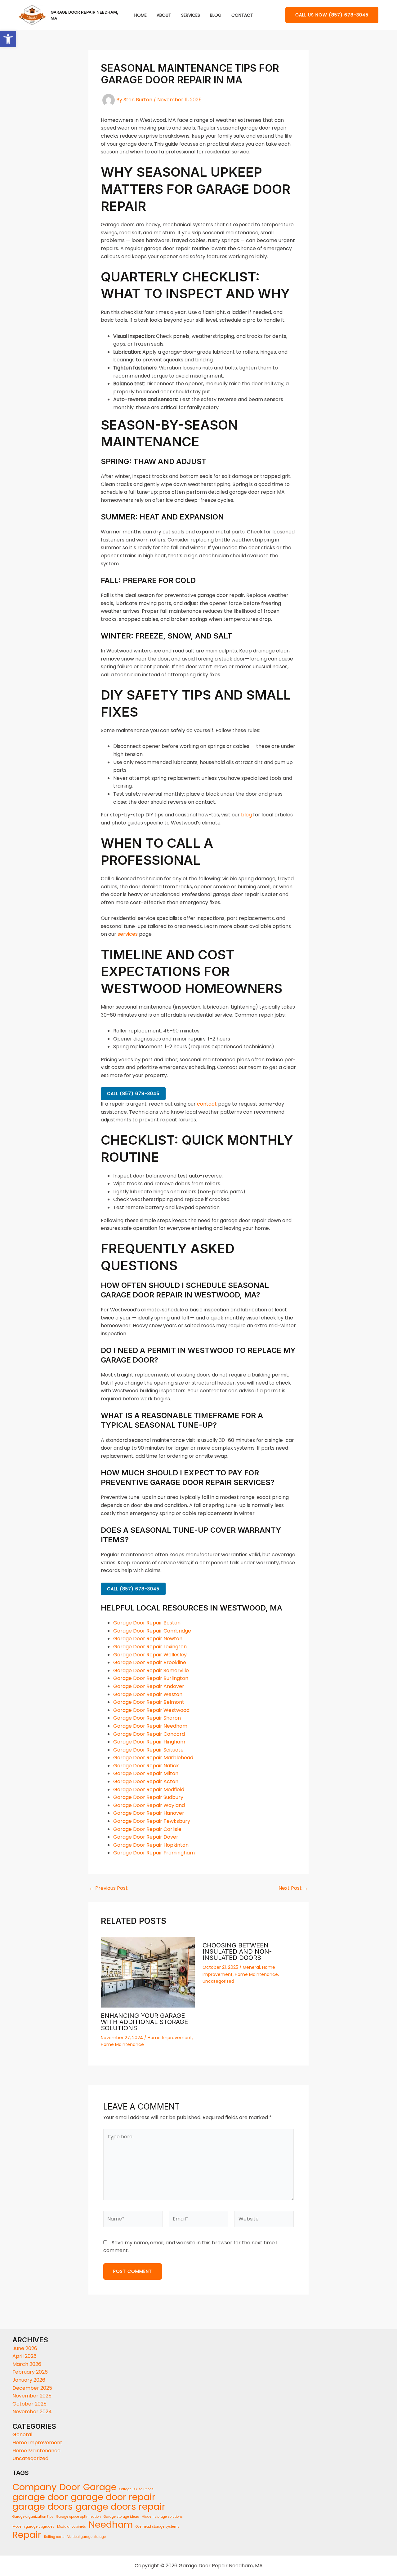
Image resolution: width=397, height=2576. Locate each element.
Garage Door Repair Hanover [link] (149, 1813)
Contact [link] (242, 15)
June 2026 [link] (25, 2348)
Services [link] (191, 15)
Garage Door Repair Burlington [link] (151, 1678)
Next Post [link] (293, 1888)
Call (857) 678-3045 (133, 1094)
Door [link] (70, 2487)
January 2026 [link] (29, 2380)
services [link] (128, 934)
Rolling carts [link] (54, 2537)
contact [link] (207, 1104)
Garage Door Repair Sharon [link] (147, 1718)
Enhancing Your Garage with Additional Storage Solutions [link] (144, 2022)
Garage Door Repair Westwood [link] (151, 1710)
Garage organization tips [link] (33, 2517)
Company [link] (35, 2487)
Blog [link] (216, 15)
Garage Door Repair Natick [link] (146, 1766)
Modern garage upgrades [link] (33, 2527)
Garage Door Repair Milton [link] (146, 1773)
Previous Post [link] (108, 1888)
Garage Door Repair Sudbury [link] (148, 1797)
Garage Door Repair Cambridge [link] (152, 1631)
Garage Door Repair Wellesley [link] (150, 1655)
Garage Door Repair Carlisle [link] (147, 1829)
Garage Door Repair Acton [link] (146, 1781)
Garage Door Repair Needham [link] (150, 1726)
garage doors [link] (43, 2507)
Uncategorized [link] (218, 1981)
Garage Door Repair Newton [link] (148, 1639)
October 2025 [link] (29, 2404)
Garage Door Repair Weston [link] (148, 1694)
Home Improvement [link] (170, 2038)
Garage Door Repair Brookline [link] (150, 1662)
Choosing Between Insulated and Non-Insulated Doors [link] (237, 1951)
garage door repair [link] (113, 2497)
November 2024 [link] (32, 2412)
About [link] (164, 15)
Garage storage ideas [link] (121, 2517)
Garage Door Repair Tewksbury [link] (152, 1821)
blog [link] (246, 815)
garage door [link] (40, 2497)
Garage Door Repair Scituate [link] (148, 1750)
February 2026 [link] (30, 2372)
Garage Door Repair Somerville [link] (151, 1670)
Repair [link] (27, 2535)
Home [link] (141, 15)
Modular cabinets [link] (71, 2527)
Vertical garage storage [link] (87, 2537)
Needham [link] (111, 2525)
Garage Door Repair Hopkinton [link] (151, 1845)
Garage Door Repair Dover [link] (146, 1837)
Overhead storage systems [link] (157, 2527)
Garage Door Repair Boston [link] (147, 1623)
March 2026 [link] (27, 2364)
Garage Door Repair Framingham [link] (154, 1853)
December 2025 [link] (32, 2388)
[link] (8, 39)
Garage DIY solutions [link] (136, 2489)
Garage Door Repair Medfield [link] (149, 1790)
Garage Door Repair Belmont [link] (149, 1702)
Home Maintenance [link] (122, 2044)
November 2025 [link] (32, 2396)
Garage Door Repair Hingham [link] (149, 1742)
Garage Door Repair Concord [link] (149, 1734)
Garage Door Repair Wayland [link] (149, 1805)
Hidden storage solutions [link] (162, 2517)
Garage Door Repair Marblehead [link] (153, 1758)
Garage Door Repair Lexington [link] (150, 1647)
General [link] (251, 1967)
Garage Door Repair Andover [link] (149, 1686)
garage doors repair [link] (120, 2507)
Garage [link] (100, 2487)
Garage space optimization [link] (78, 2517)
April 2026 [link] (25, 2356)
